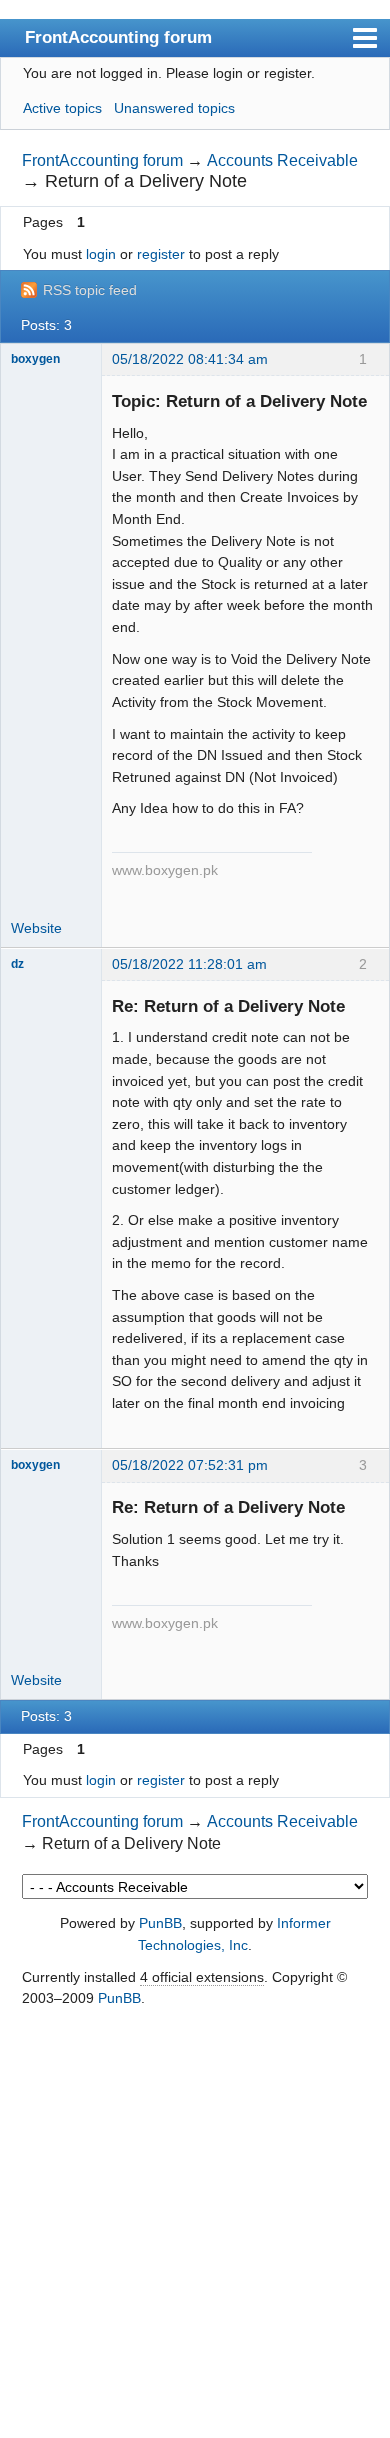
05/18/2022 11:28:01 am (189, 964)
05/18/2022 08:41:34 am (190, 359)
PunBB (160, 1923)
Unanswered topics (174, 108)
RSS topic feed (90, 290)
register (161, 254)
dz (17, 964)
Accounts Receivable (282, 160)
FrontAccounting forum (118, 37)
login (101, 254)
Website (36, 928)
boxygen (35, 359)
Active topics (62, 108)
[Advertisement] (195, 2224)
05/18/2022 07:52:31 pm (190, 1465)
